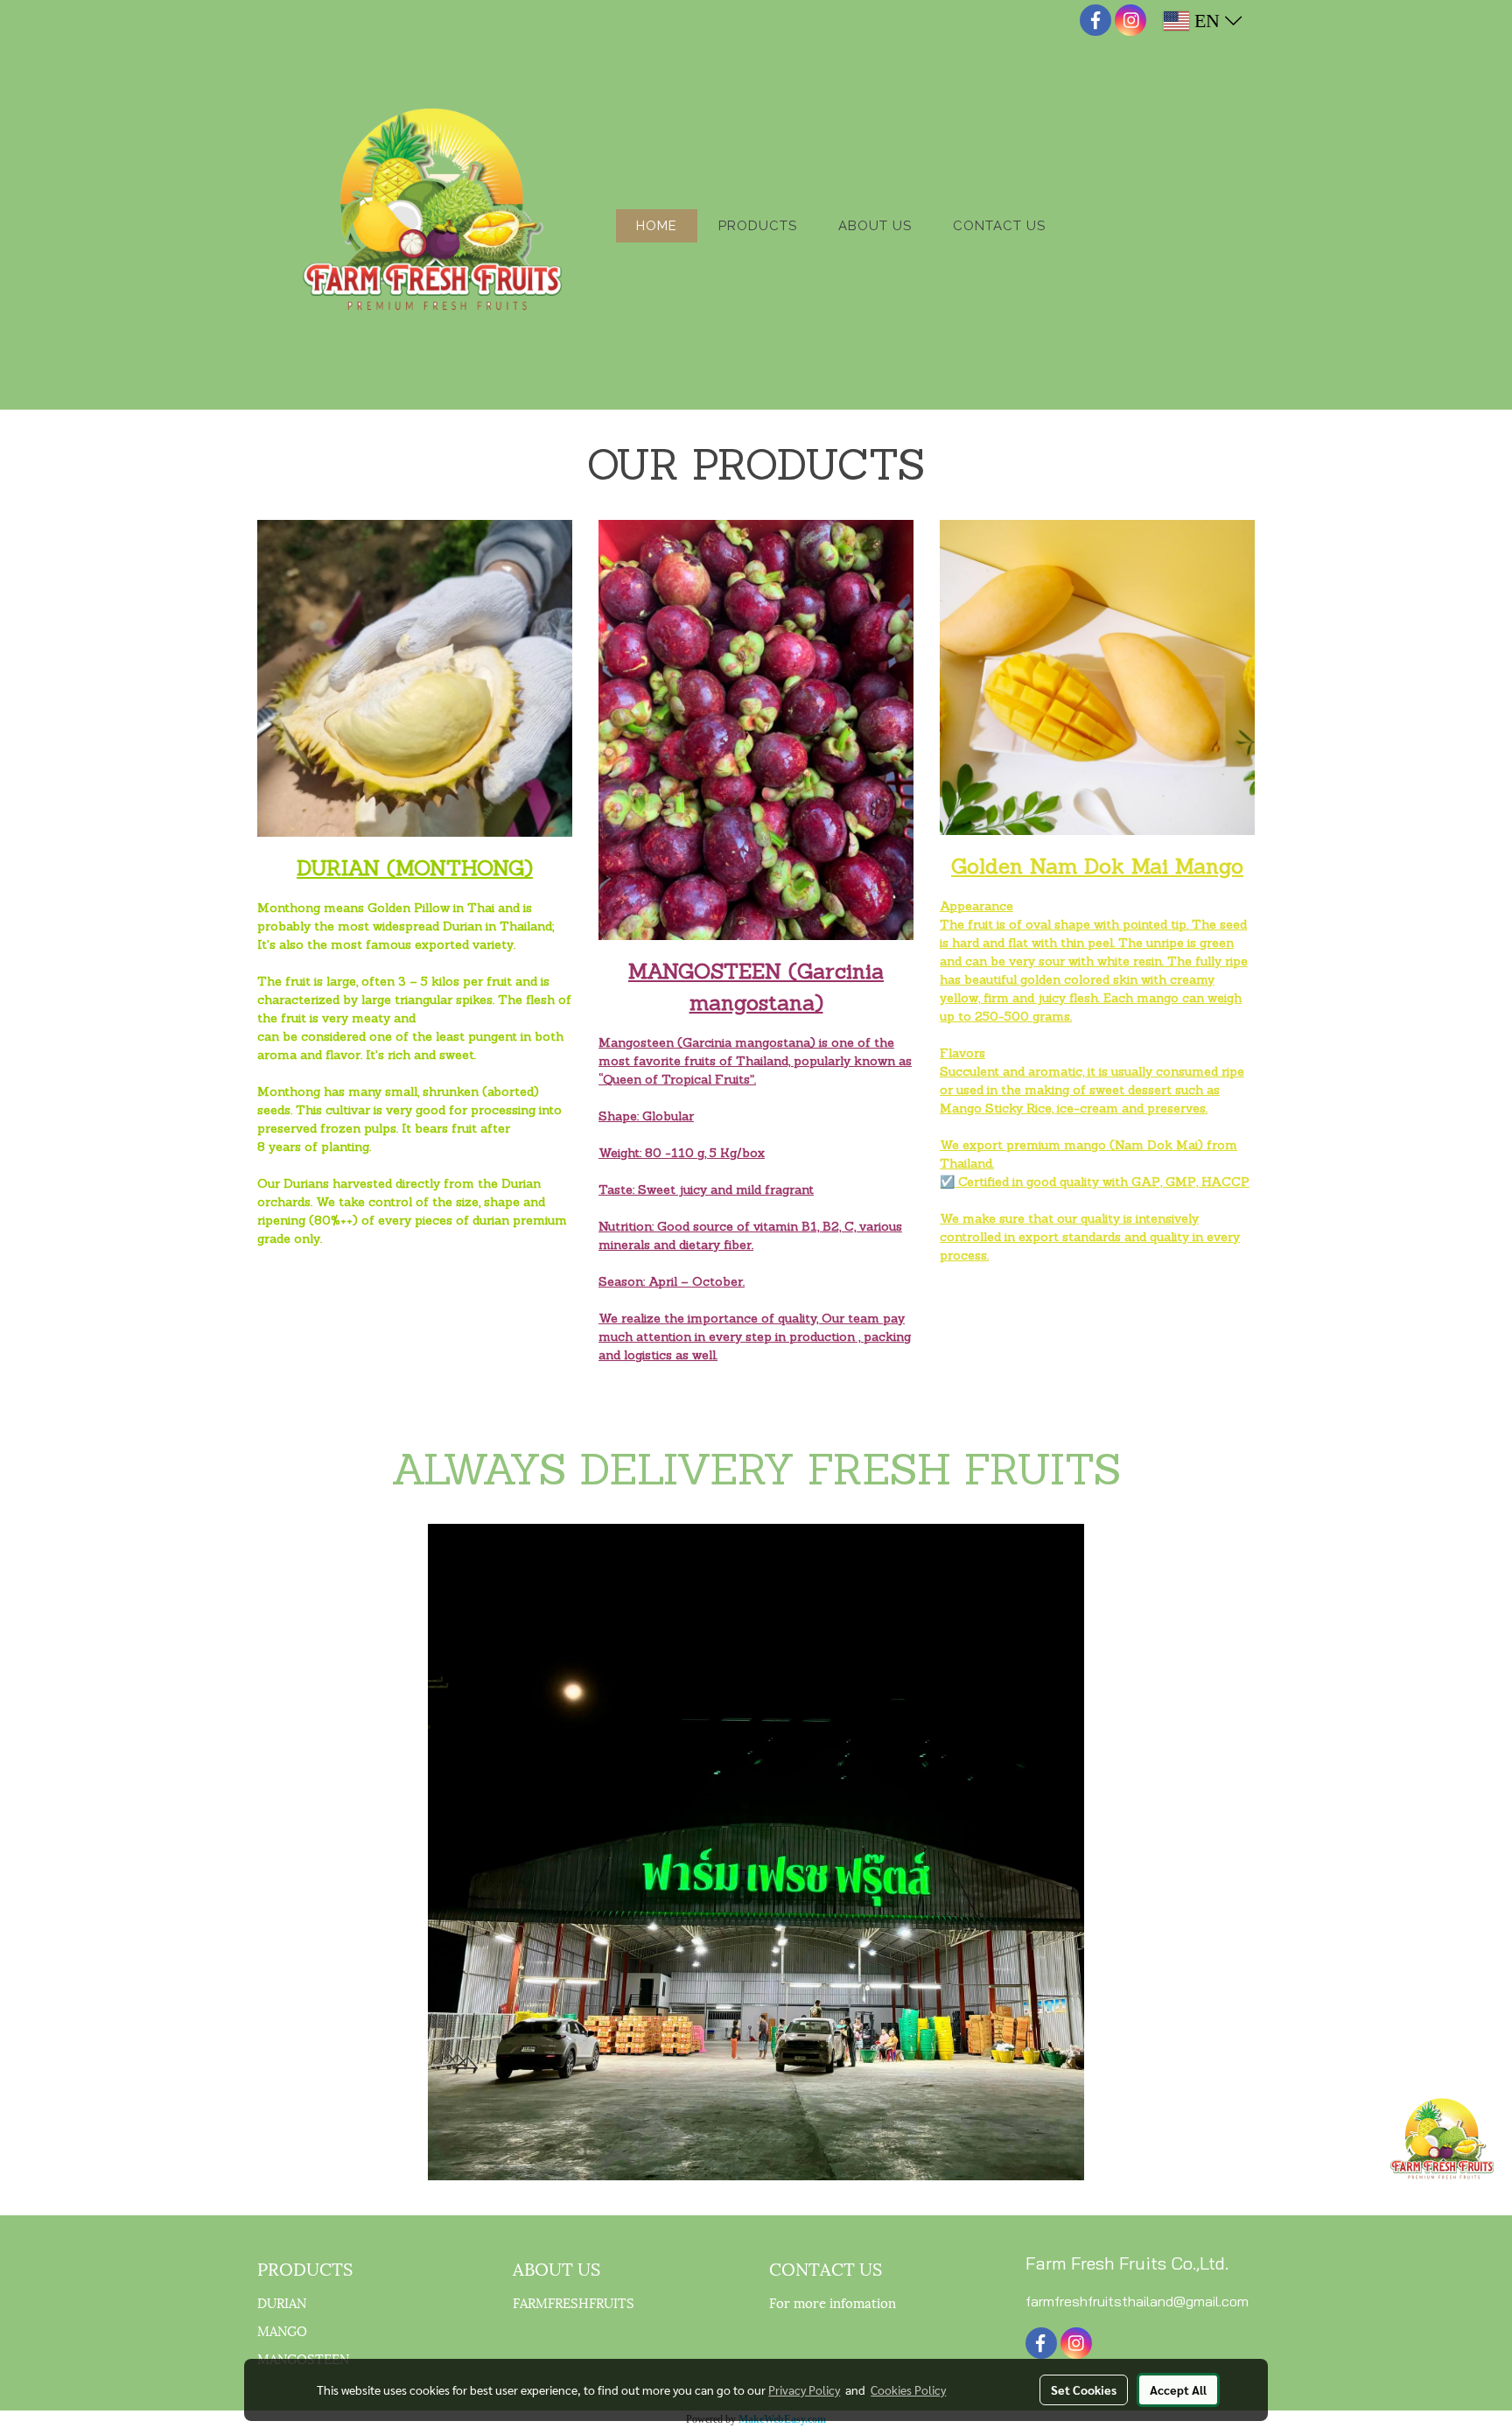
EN (1207, 21)
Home (657, 226)
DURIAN (282, 2302)
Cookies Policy (908, 2389)
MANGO (282, 2330)
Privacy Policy (804, 2389)
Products (758, 226)
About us (875, 226)
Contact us (999, 226)
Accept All (1178, 2389)
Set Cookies (1084, 2389)
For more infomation (833, 2302)
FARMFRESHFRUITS (574, 2302)
